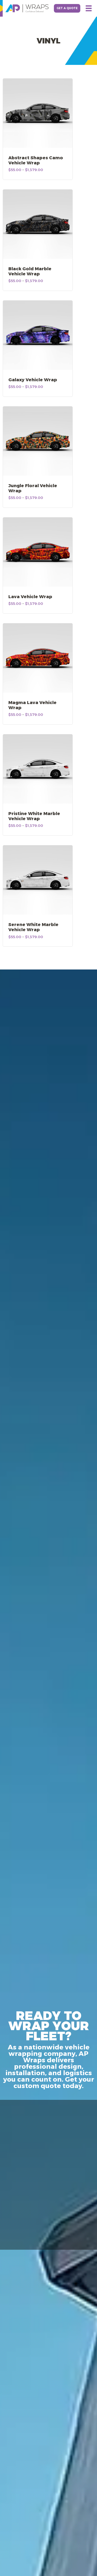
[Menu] (89, 8)
